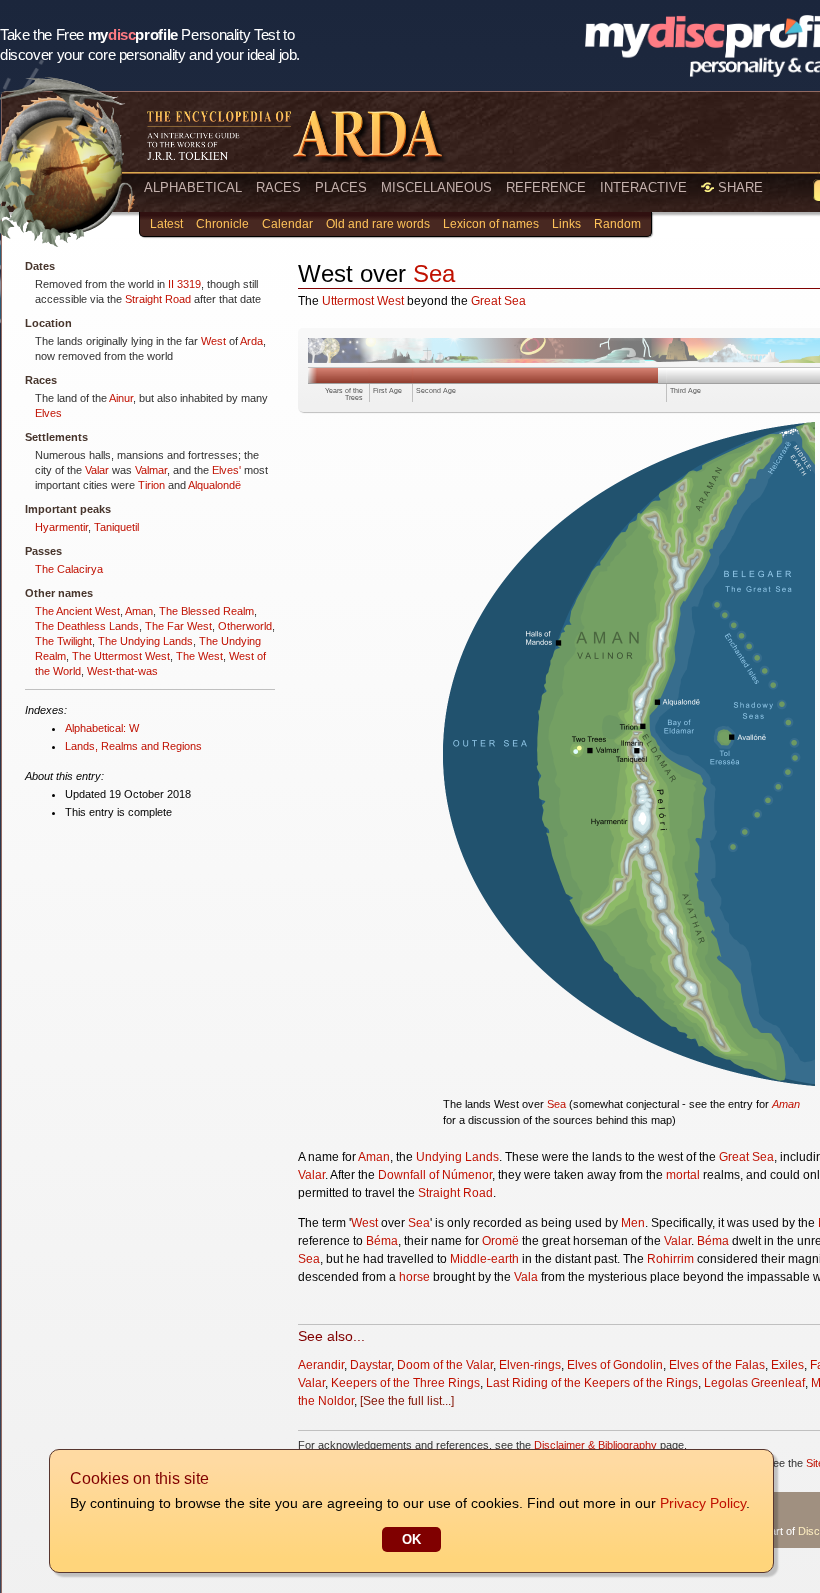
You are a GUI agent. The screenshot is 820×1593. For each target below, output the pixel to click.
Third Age (685, 390)
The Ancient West (77, 611)
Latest (166, 224)
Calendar (287, 224)
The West (199, 656)
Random (617, 224)
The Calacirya (69, 569)
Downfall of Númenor (435, 1175)
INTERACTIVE (643, 187)
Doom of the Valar (445, 1365)
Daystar (370, 1365)
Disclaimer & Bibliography (595, 1445)
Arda (251, 341)
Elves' (226, 470)
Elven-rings (530, 1365)
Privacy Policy (703, 1503)
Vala (526, 1277)
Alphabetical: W (102, 728)
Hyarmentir (61, 527)
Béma (382, 1241)
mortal (683, 1175)
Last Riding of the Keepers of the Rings (592, 1383)
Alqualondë (214, 485)
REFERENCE (546, 187)
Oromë (500, 1241)
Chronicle (222, 224)
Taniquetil (116, 527)
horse (414, 1277)
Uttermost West (363, 301)
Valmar (151, 470)
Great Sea (498, 301)
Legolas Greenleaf (754, 1383)
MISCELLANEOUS (436, 187)
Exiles (787, 1365)
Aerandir (321, 1365)
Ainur (121, 398)
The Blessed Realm (206, 611)
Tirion (151, 485)
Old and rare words (378, 224)
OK (411, 1539)
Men (633, 1223)
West (213, 341)
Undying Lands (457, 1157)
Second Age (436, 390)
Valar (97, 470)
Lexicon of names (491, 224)
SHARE (738, 187)
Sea (434, 273)
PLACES (341, 187)
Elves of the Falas (717, 1365)
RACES (278, 187)
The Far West (178, 626)
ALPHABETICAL (193, 187)
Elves (48, 413)
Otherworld (245, 626)
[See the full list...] (407, 1401)
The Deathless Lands (87, 626)
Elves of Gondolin (615, 1365)
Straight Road (158, 299)
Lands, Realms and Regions (133, 746)
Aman (139, 611)
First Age (387, 390)
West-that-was (122, 671)
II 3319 (184, 284)
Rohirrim (670, 1259)
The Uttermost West (121, 656)
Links (566, 224)
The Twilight (63, 641)
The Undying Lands (145, 641)
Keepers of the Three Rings (405, 1383)
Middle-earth (484, 1259)
